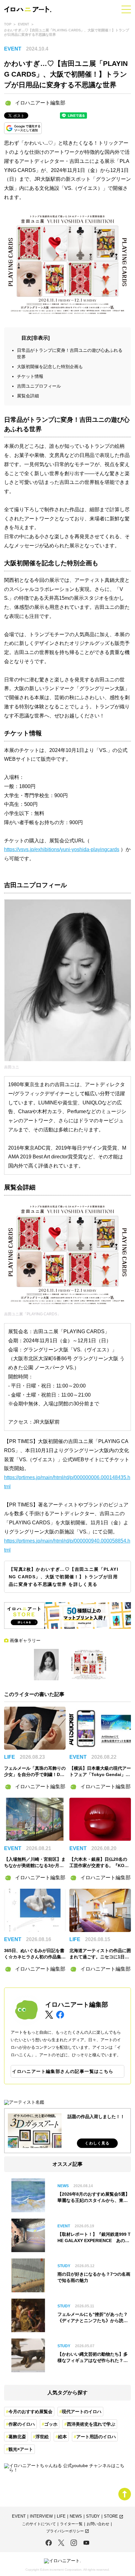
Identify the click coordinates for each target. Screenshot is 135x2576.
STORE (114, 2517)
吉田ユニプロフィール (39, 386)
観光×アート (21, 2449)
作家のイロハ (22, 2424)
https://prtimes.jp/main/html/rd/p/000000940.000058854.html (67, 1545)
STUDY (93, 2517)
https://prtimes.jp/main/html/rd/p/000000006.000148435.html (67, 1482)
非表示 (40, 338)
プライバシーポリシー (68, 2531)
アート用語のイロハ (96, 2437)
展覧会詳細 (28, 396)
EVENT (24, 24)
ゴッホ (51, 2424)
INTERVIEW (41, 2517)
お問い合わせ (98, 2524)
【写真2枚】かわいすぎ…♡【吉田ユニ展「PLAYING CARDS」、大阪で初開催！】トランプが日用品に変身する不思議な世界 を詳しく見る (64, 1577)
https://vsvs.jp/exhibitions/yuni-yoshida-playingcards (62, 849)
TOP (8, 24)
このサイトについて (39, 2524)
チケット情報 (30, 376)
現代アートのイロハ (82, 2412)
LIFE (61, 2517)
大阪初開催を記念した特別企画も (50, 367)
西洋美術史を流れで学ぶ (91, 2424)
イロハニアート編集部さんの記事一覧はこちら (63, 2071)
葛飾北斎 (17, 2437)
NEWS (76, 2517)
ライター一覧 (71, 2524)
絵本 (62, 2437)
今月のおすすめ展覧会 (30, 2412)
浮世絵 (42, 2437)
